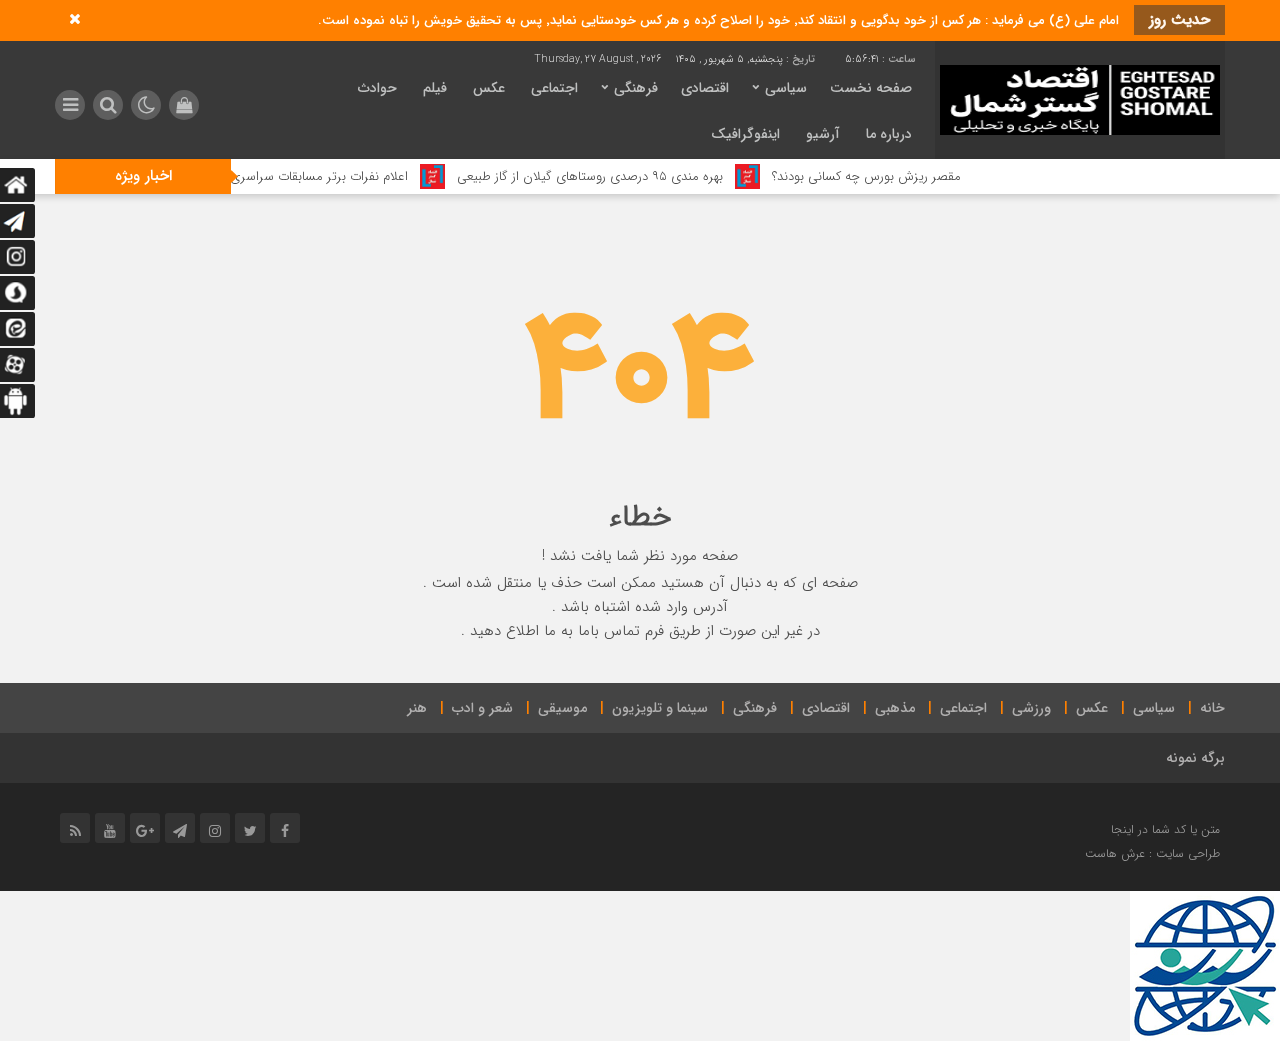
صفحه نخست (871, 88)
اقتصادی (705, 88)
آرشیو (823, 134)
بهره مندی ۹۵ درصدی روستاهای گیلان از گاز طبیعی (614, 176)
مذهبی (895, 708)
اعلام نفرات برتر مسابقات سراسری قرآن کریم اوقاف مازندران (277, 176)
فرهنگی (636, 88)
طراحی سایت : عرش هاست (1152, 853)
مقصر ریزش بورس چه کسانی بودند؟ (890, 176)
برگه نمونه (1195, 758)
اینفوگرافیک (745, 134)
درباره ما (889, 134)
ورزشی (1031, 708)
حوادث (377, 88)
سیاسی (786, 88)
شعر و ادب (482, 708)
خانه (1212, 708)
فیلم (435, 88)
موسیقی (562, 708)
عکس (489, 88)
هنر (417, 708)
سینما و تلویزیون (660, 708)
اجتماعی (554, 88)
